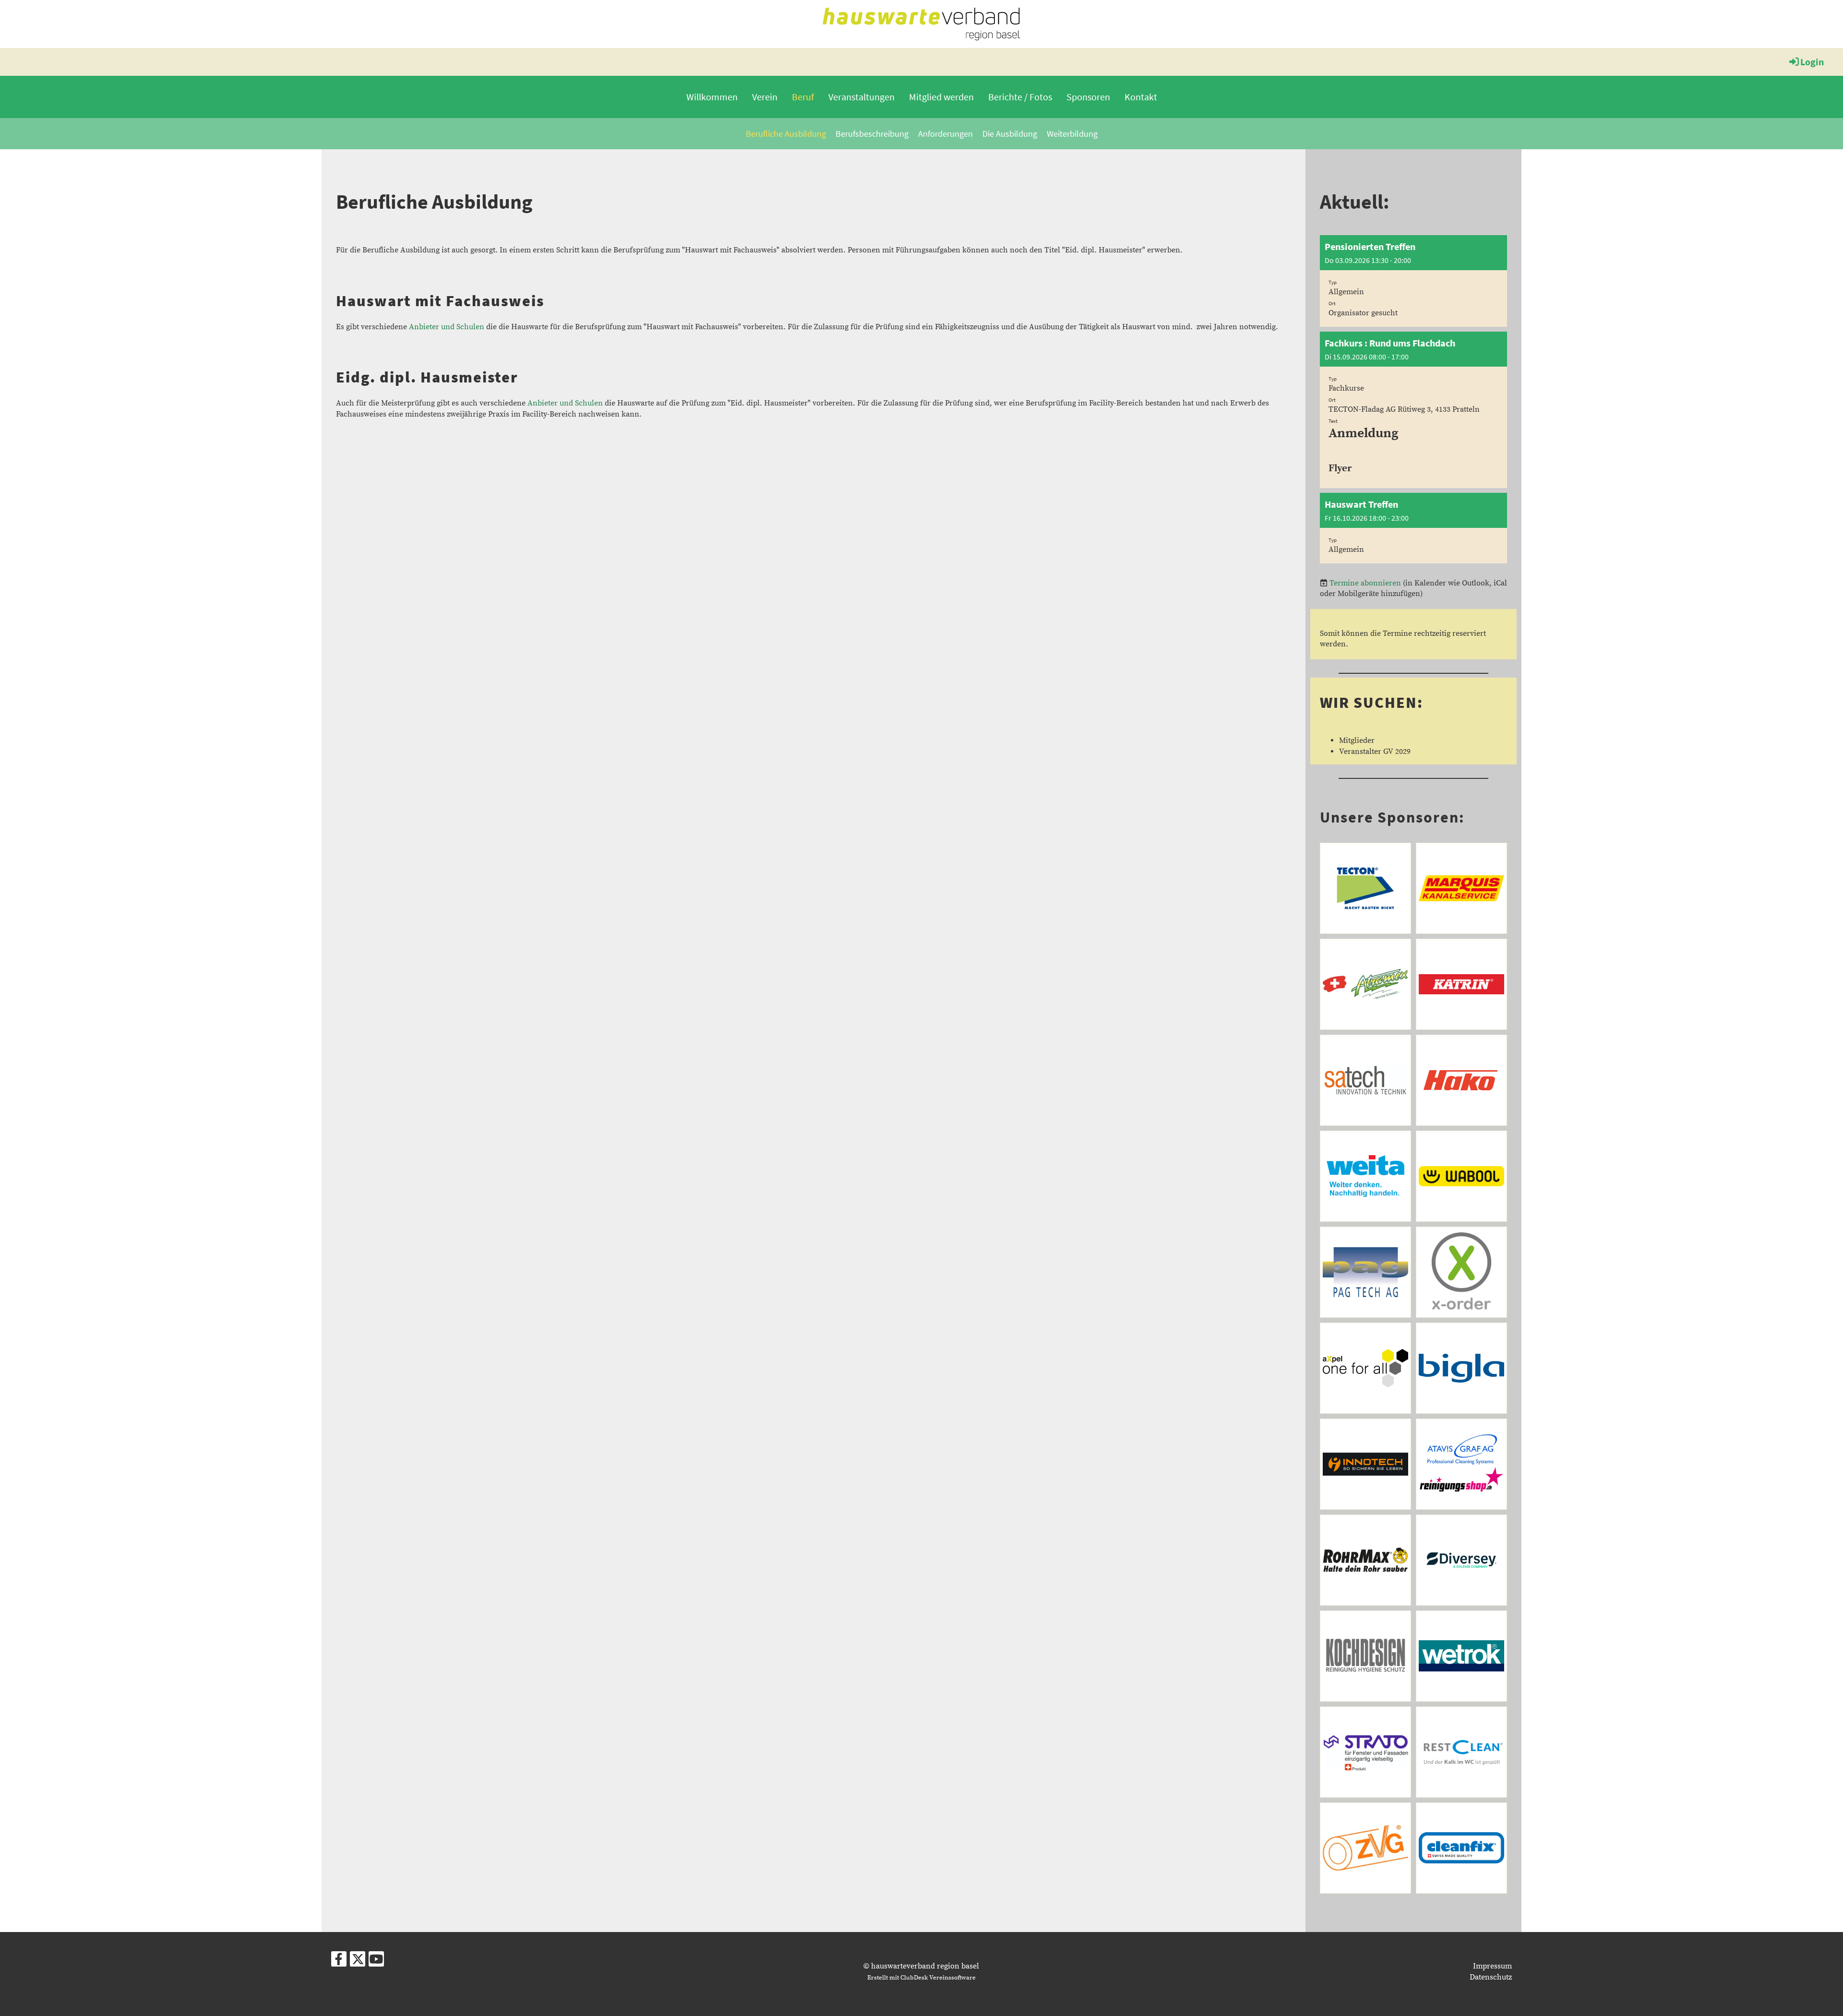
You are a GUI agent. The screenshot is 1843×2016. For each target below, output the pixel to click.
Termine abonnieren (1365, 583)
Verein (765, 97)
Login (1812, 62)
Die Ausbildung (1010, 134)
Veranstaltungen (862, 97)
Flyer (1340, 468)
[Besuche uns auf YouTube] (376, 1962)
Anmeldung (1364, 434)
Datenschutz (1491, 1977)
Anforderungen (945, 134)
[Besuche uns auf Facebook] (339, 1962)
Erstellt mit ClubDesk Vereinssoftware (921, 1978)
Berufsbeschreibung (872, 134)
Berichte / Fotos (1020, 97)
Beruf (803, 97)
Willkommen (712, 97)
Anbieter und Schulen (447, 327)
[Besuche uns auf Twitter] (358, 1962)
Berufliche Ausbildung (786, 134)
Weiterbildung (1072, 134)
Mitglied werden (941, 97)
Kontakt (1141, 97)
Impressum (1492, 1966)
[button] (1413, 281)
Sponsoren (1088, 97)
